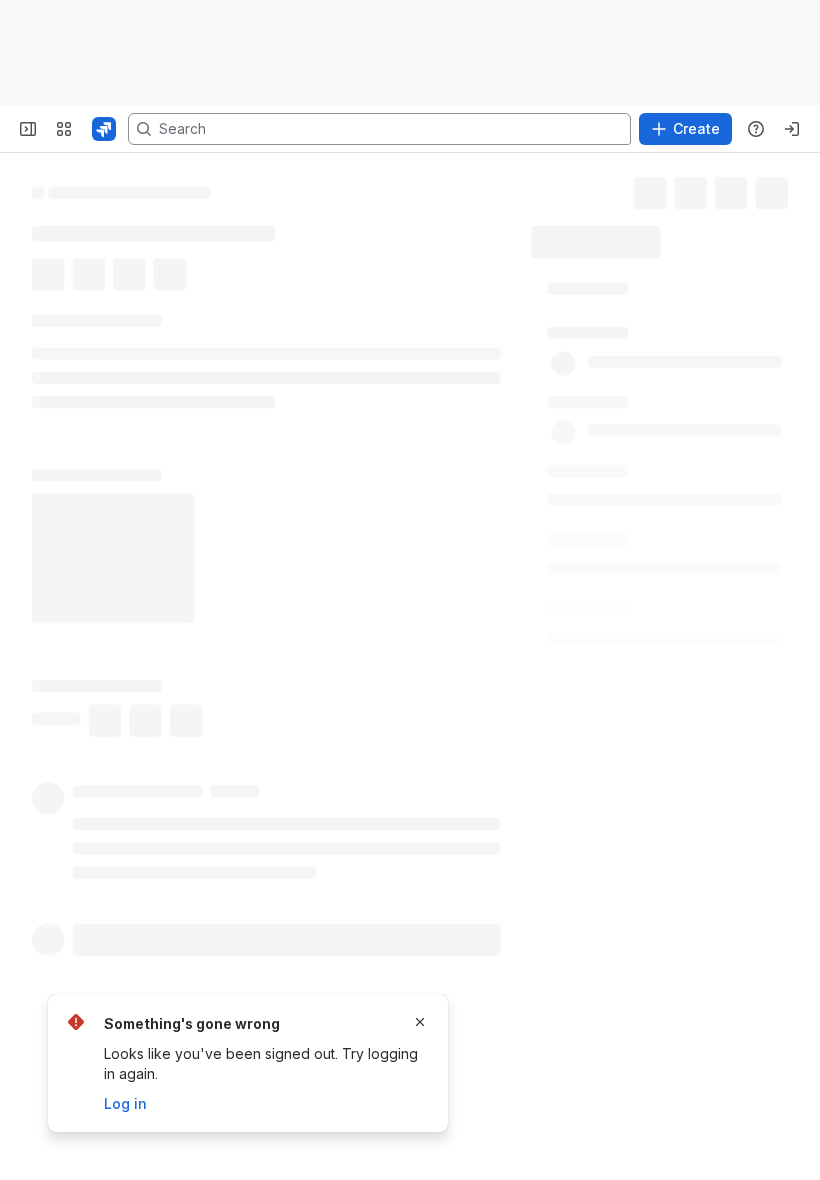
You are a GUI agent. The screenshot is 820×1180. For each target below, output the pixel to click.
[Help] (756, 129)
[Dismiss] (420, 1022)
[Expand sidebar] (28, 129)
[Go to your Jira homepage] (104, 129)
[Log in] (792, 129)
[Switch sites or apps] (64, 129)
